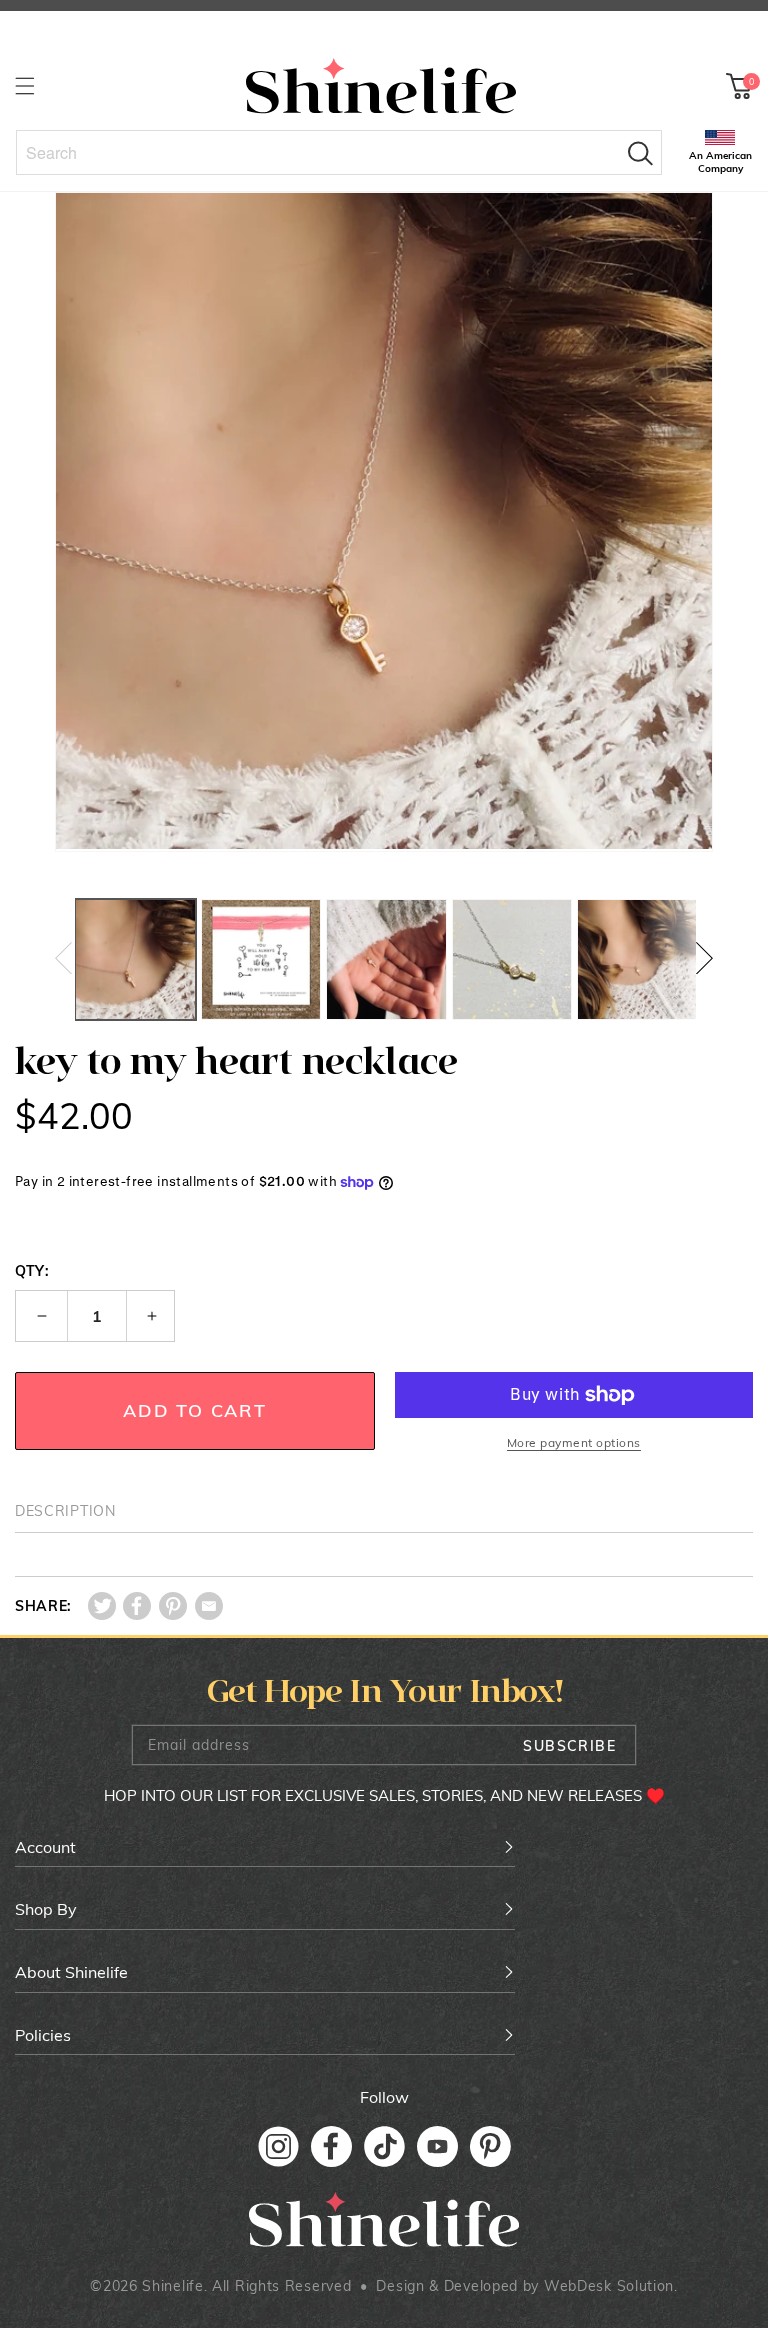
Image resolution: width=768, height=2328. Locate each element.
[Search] (640, 153)
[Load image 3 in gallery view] (386, 959)
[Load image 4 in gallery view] (512, 959)
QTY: (32, 1271)
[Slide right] (704, 959)
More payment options (574, 1442)
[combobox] (339, 152)
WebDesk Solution (609, 2286)
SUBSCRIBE (569, 1746)
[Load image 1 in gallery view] (135, 959)
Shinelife (172, 2286)
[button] (25, 85)
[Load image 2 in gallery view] (261, 959)
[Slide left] (63, 959)
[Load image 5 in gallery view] (637, 959)
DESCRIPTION (65, 1511)
